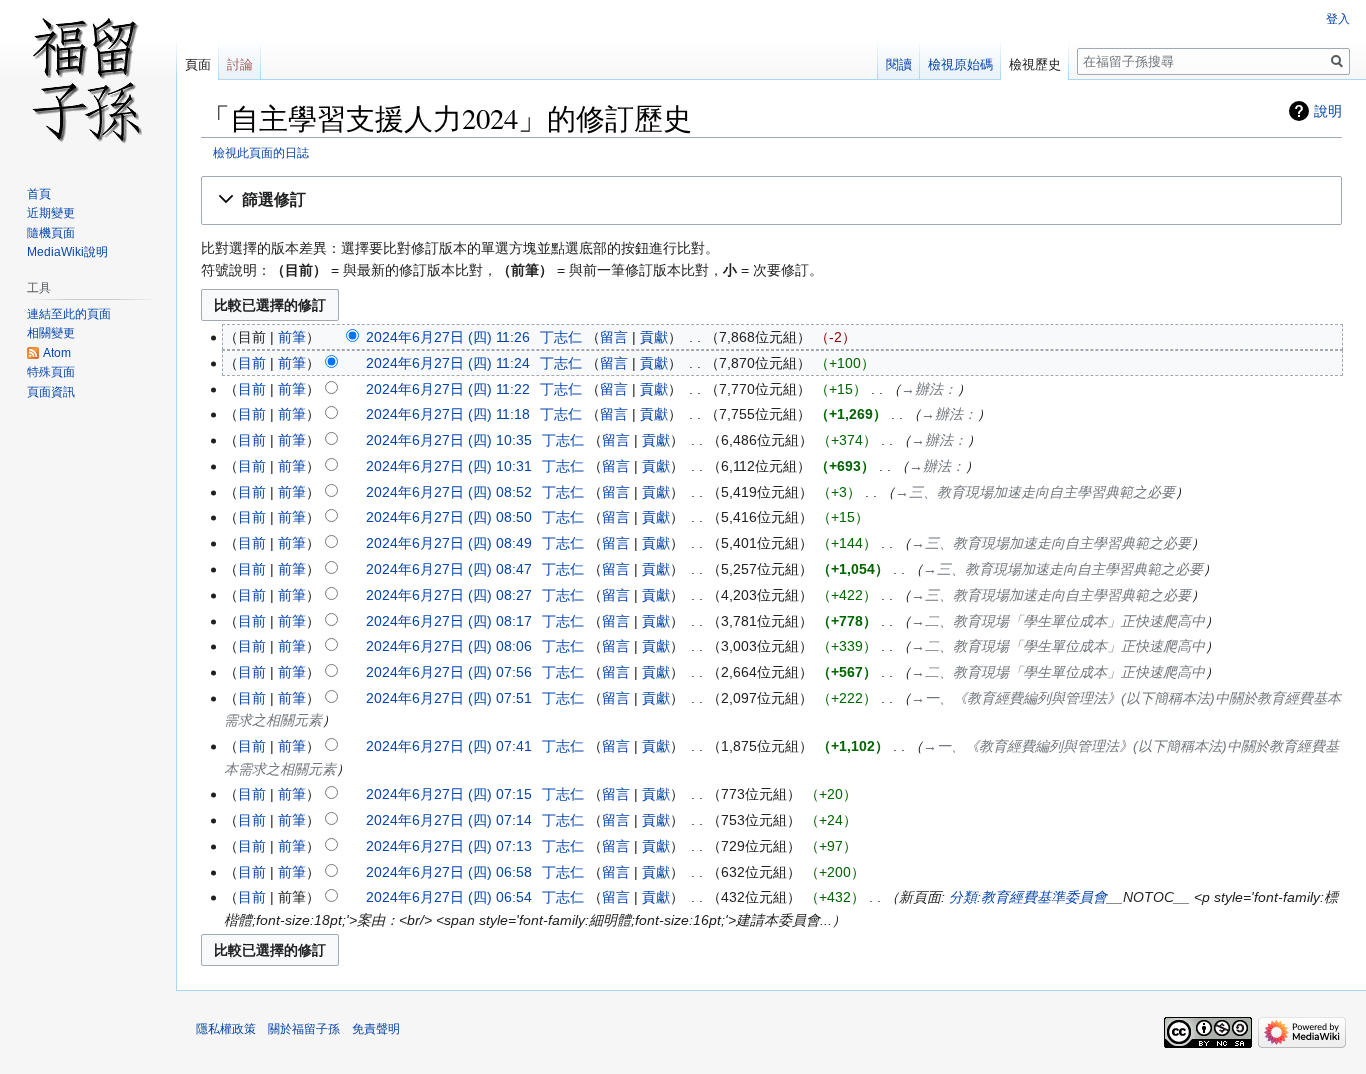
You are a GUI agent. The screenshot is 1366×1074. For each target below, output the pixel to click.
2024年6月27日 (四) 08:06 (449, 646)
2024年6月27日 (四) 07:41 (449, 746)
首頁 (39, 194)
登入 (1338, 19)
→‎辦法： (929, 389)
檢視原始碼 (960, 64)
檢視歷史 (1035, 64)
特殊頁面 (51, 372)
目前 (252, 363)
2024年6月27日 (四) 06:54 (449, 897)
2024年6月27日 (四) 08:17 (449, 621)
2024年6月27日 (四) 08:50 (449, 517)
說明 (1328, 111)
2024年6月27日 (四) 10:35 (449, 440)
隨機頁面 (51, 233)
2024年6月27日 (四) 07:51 (449, 698)
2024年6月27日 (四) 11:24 (448, 363)
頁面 (198, 64)
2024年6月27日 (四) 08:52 (449, 492)
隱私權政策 (226, 1029)
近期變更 (51, 213)
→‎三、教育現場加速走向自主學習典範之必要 (1035, 492)
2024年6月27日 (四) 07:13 (449, 846)
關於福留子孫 (304, 1029)
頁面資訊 (51, 392)
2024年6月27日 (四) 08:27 (449, 595)
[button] (771, 200)
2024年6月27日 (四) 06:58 (449, 872)
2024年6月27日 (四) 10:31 (449, 466)
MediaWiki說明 (67, 252)
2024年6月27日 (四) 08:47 (449, 569)
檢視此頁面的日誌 (261, 152)
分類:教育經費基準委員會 (1028, 897)
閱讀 (899, 64)
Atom (57, 353)
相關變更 (51, 333)
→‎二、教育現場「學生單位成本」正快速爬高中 (1058, 621)
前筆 (292, 337)
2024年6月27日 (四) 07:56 (449, 672)
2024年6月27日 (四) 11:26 (448, 337)
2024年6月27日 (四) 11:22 (448, 389)
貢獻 (654, 337)
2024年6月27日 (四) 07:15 (449, 794)
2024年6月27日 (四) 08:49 (449, 543)
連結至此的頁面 (69, 314)
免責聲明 (376, 1029)
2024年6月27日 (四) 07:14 (449, 820)
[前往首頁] (88, 80)
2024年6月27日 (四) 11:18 (448, 414)
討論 (240, 64)
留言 (614, 337)
